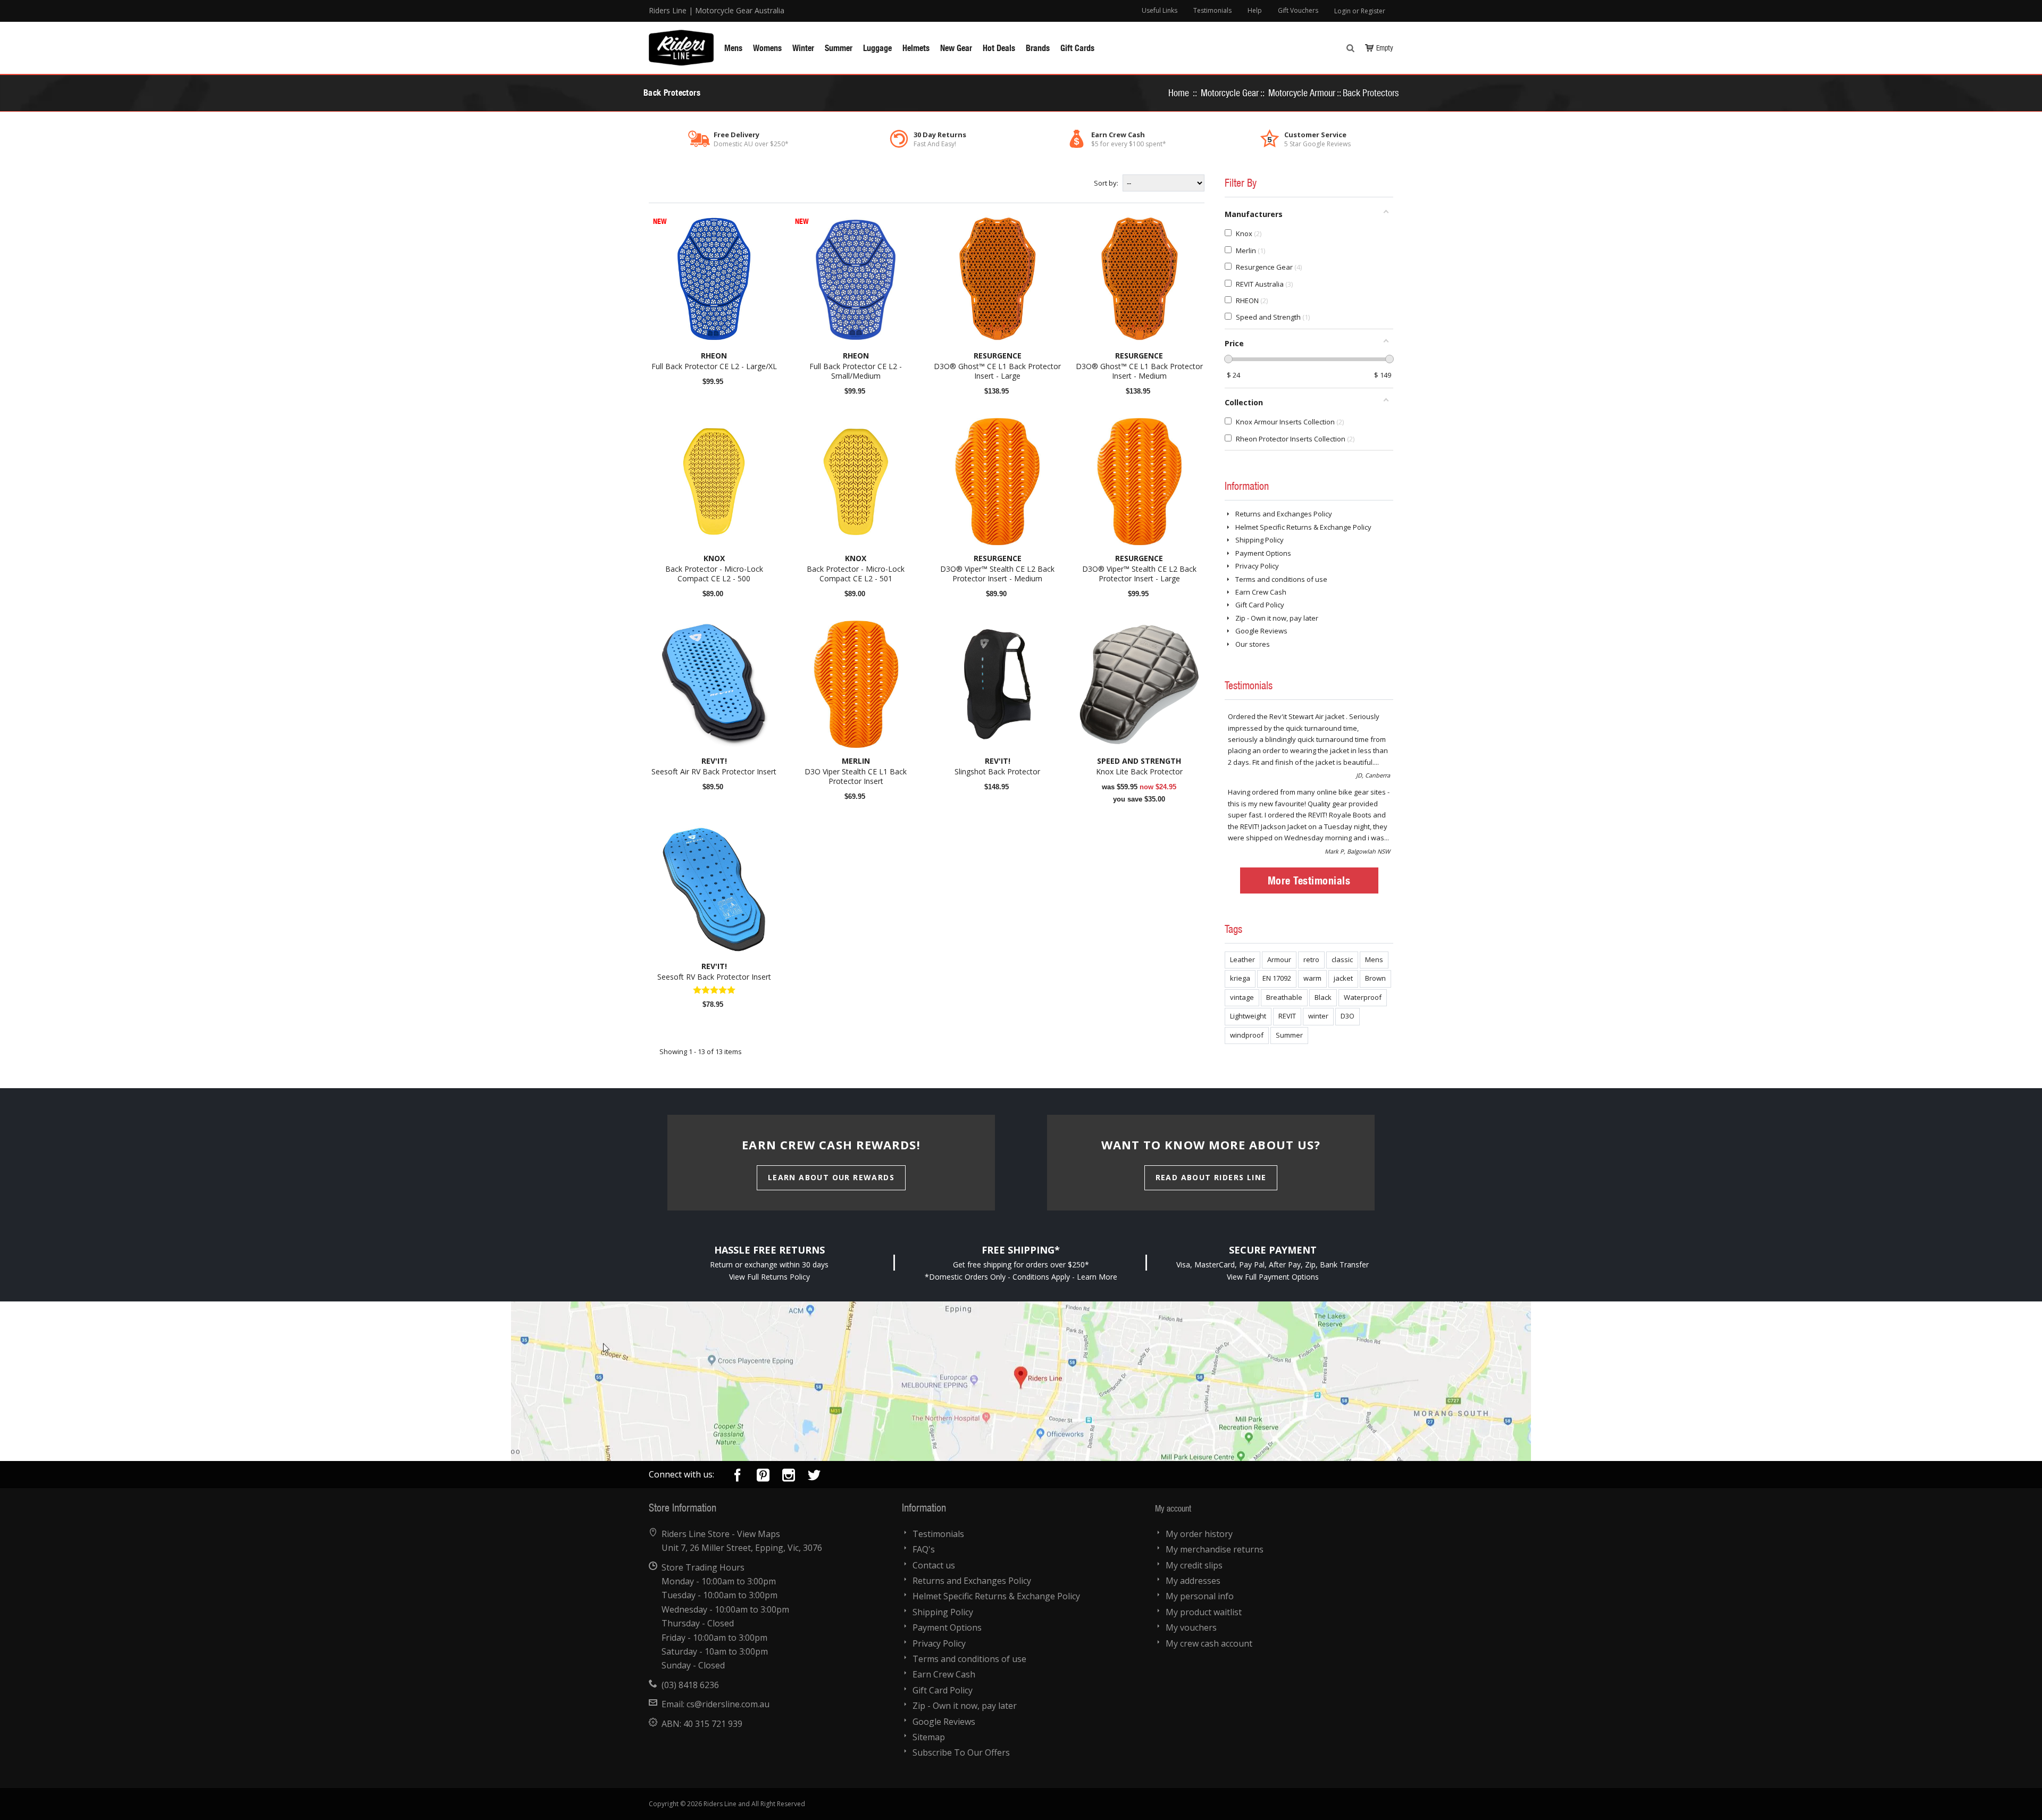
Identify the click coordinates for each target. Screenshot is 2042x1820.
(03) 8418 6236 (690, 1685)
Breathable (1284, 997)
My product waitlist (1204, 1612)
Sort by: (1106, 183)
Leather (1242, 959)
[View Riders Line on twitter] (814, 1477)
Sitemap (929, 1737)
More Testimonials (1309, 880)
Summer (1289, 1035)
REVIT (1287, 1016)
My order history (1199, 1534)
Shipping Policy (1259, 540)
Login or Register (1360, 11)
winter (1318, 1016)
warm (1312, 978)
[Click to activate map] (1021, 1381)
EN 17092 (1277, 978)
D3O (1348, 1016)
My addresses (1193, 1581)
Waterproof (1363, 997)
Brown (1375, 978)
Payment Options (1263, 553)
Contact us (934, 1565)
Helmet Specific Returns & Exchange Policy (1303, 527)
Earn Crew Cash (1261, 592)
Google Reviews (1261, 631)
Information (1247, 486)
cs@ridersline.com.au (728, 1704)
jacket (1343, 978)
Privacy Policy (1257, 566)
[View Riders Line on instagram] (789, 1477)
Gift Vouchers (1298, 10)
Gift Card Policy (1260, 605)
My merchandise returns (1215, 1549)
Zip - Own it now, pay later (1277, 618)
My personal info (1200, 1596)
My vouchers (1191, 1627)
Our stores (1253, 644)
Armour (1279, 959)
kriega (1240, 978)
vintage (1242, 997)
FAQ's (924, 1549)
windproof (1247, 1035)
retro (1311, 959)
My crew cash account (1209, 1643)
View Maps (759, 1534)
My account (1173, 1508)
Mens (1374, 959)
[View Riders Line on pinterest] (763, 1477)
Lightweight (1248, 1016)
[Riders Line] (681, 35)
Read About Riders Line (1211, 1177)
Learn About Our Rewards (831, 1177)
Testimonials (1212, 10)
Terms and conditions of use (1281, 579)
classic (1342, 959)
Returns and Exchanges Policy (1284, 514)
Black (1323, 997)
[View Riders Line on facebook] (738, 1477)
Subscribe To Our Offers (961, 1752)
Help (1255, 10)
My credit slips (1194, 1565)
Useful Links (1160, 10)
